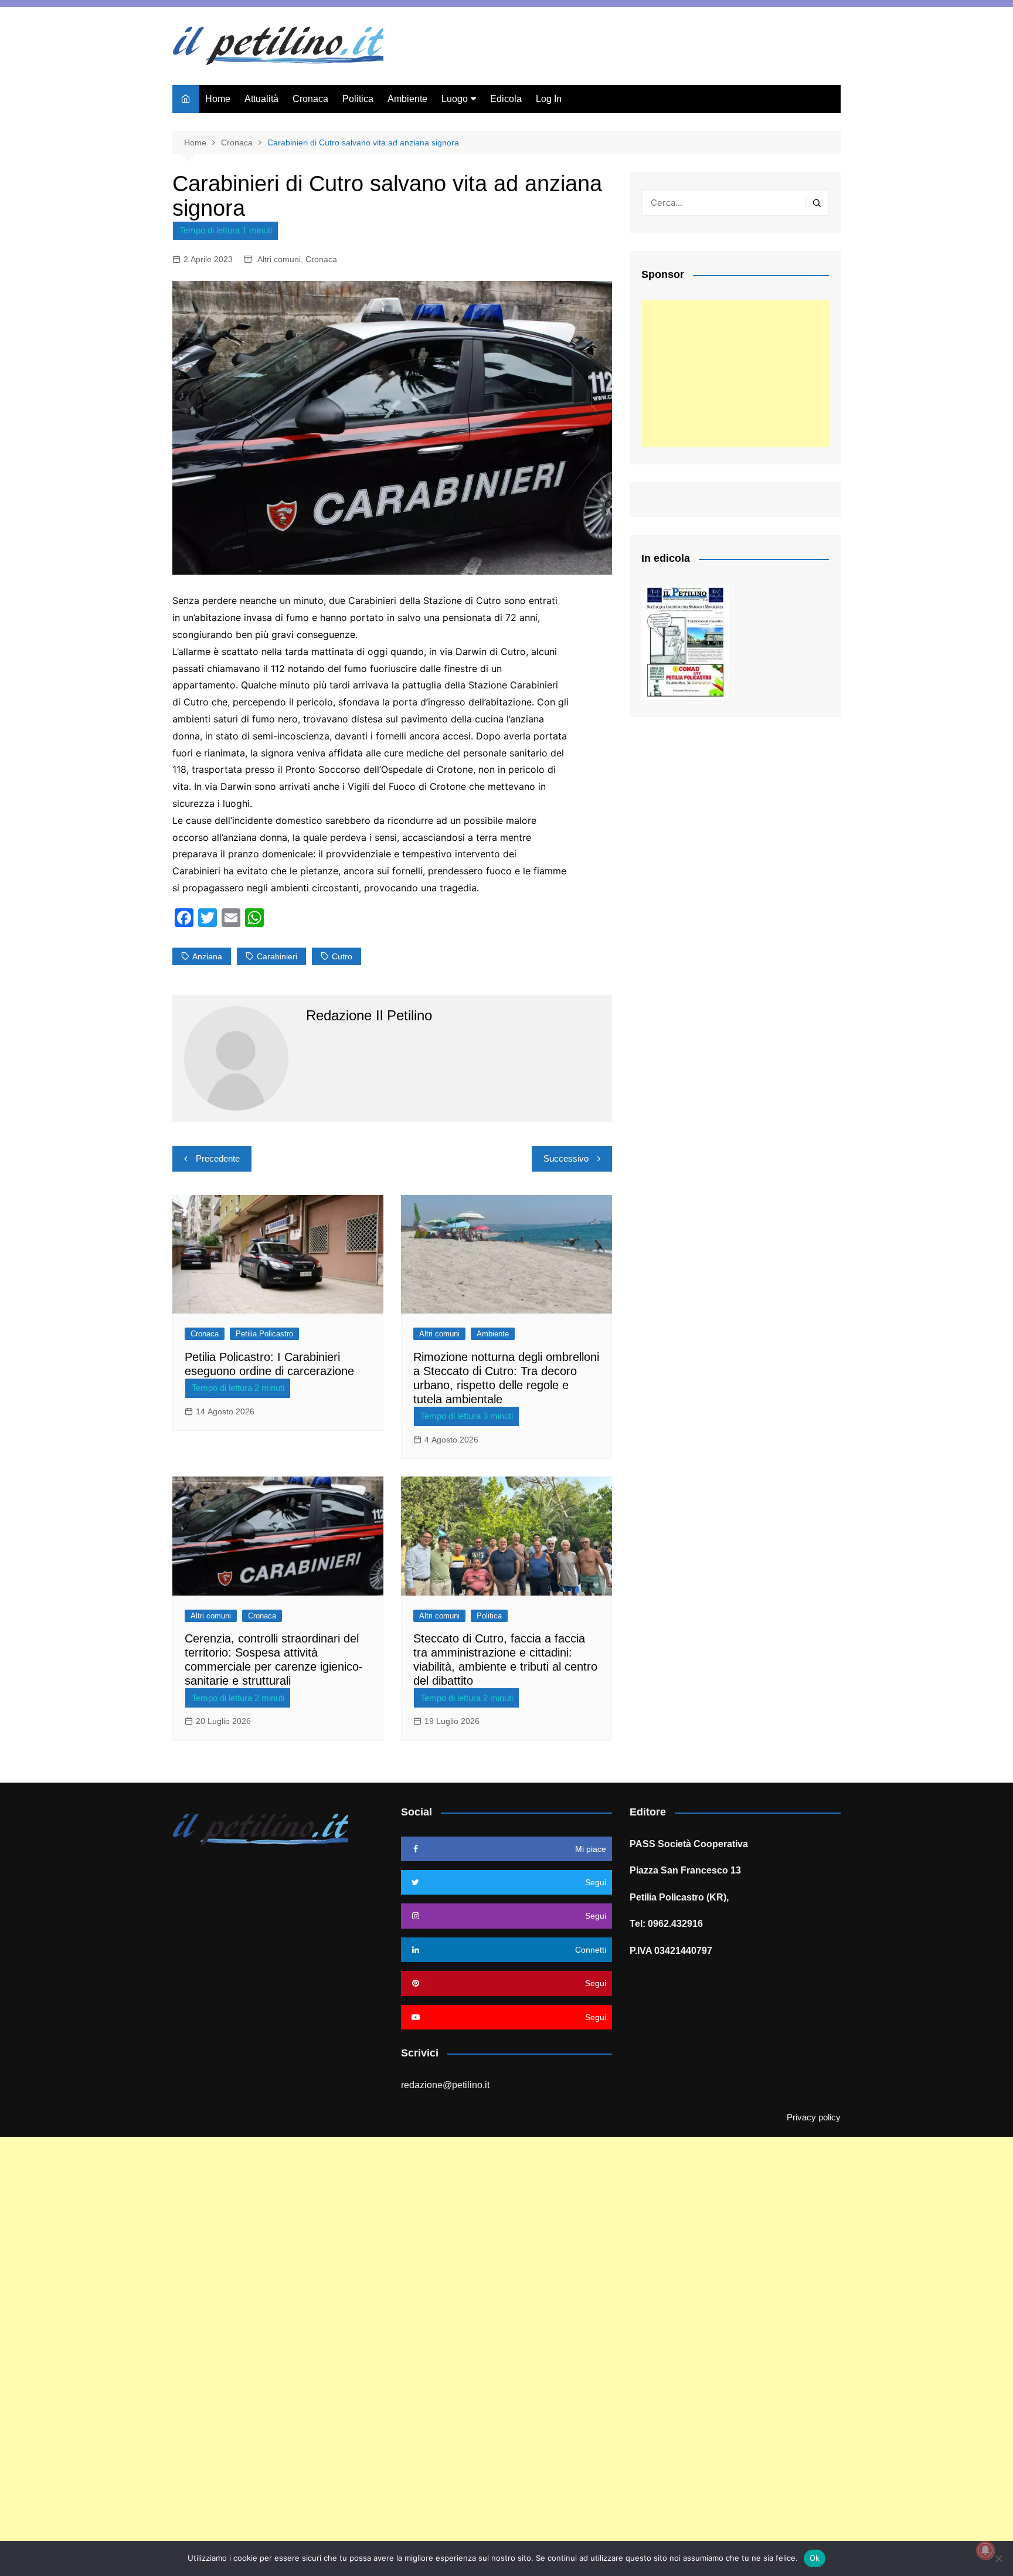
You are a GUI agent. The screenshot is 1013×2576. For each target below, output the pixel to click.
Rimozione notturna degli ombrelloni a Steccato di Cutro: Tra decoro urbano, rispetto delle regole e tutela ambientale (506, 1378)
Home (218, 99)
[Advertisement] (735, 374)
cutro (342, 956)
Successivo (566, 1158)
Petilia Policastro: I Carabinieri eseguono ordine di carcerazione (269, 1364)
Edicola (506, 99)
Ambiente (407, 99)
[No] (998, 2558)
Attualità (261, 99)
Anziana (207, 956)
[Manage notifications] (985, 2550)
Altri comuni (279, 259)
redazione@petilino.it (445, 2085)
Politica (358, 99)
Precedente (218, 1158)
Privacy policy (814, 2117)
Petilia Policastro (264, 1334)
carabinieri (277, 956)
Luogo (455, 99)
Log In (549, 99)
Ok (815, 2558)
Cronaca (310, 99)
